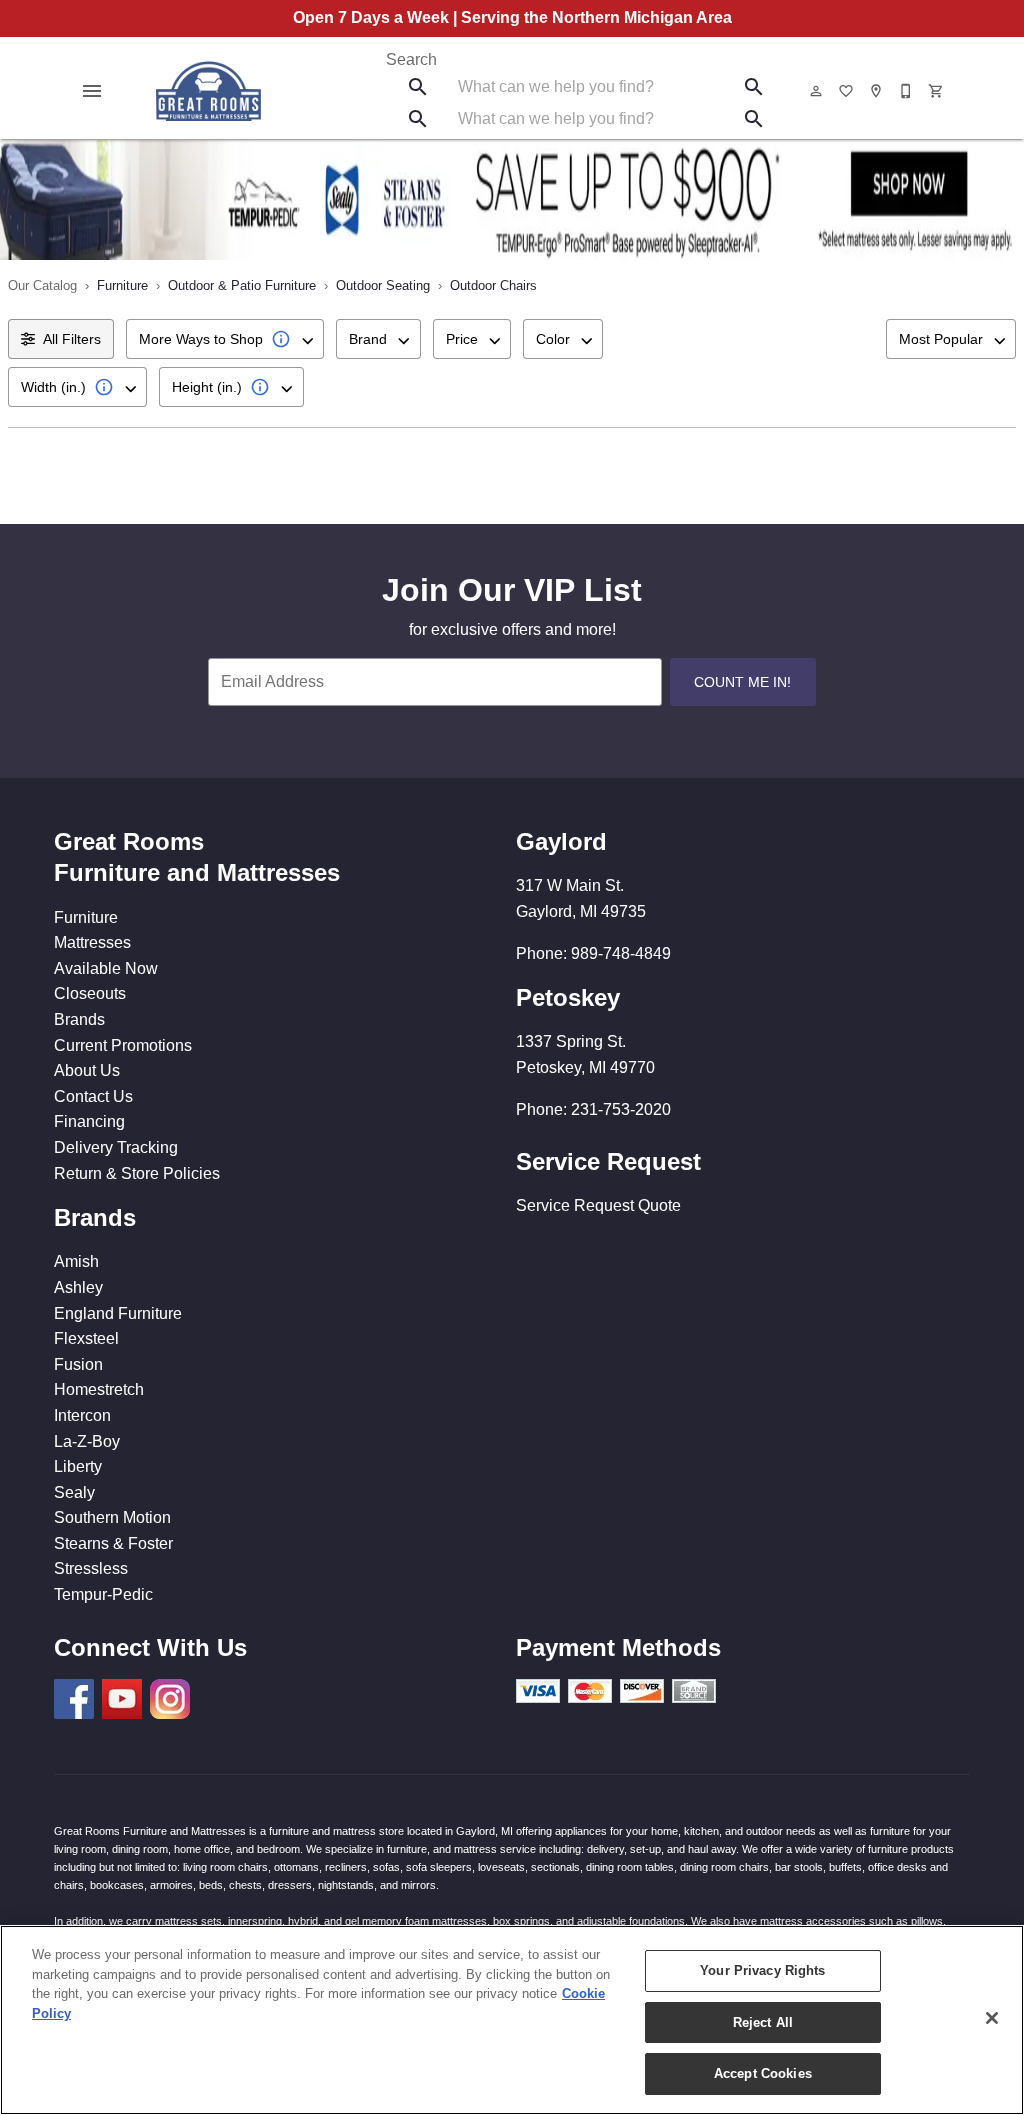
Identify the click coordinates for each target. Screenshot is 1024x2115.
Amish (76, 1261)
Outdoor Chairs (493, 285)
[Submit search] (418, 87)
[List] (847, 91)
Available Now (106, 968)
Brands (79, 1019)
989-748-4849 (621, 953)
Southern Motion (112, 1517)
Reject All (763, 2022)
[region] (512, 2020)
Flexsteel (86, 1338)
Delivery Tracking (116, 1147)
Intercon (82, 1415)
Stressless (91, 1568)
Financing (89, 1121)
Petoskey (568, 997)
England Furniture (118, 1313)
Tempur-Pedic (103, 1594)
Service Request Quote (598, 1205)
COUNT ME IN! (742, 682)
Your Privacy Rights (762, 1970)
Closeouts (90, 993)
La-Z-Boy (87, 1441)
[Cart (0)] (937, 91)
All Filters (72, 339)
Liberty (78, 1466)
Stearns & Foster (113, 1543)
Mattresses (92, 942)
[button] (92, 91)
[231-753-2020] (907, 91)
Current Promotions (123, 1045)
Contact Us (93, 1096)
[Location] (877, 91)
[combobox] (225, 339)
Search (411, 59)
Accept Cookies (763, 2073)
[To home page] (209, 91)
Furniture (122, 285)
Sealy (74, 1492)
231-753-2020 (621, 1109)
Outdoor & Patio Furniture (242, 285)
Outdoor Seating (383, 285)
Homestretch (99, 1389)
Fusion (78, 1364)
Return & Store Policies (137, 1173)
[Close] (992, 2018)
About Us (87, 1070)
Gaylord (561, 841)
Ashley (78, 1287)
